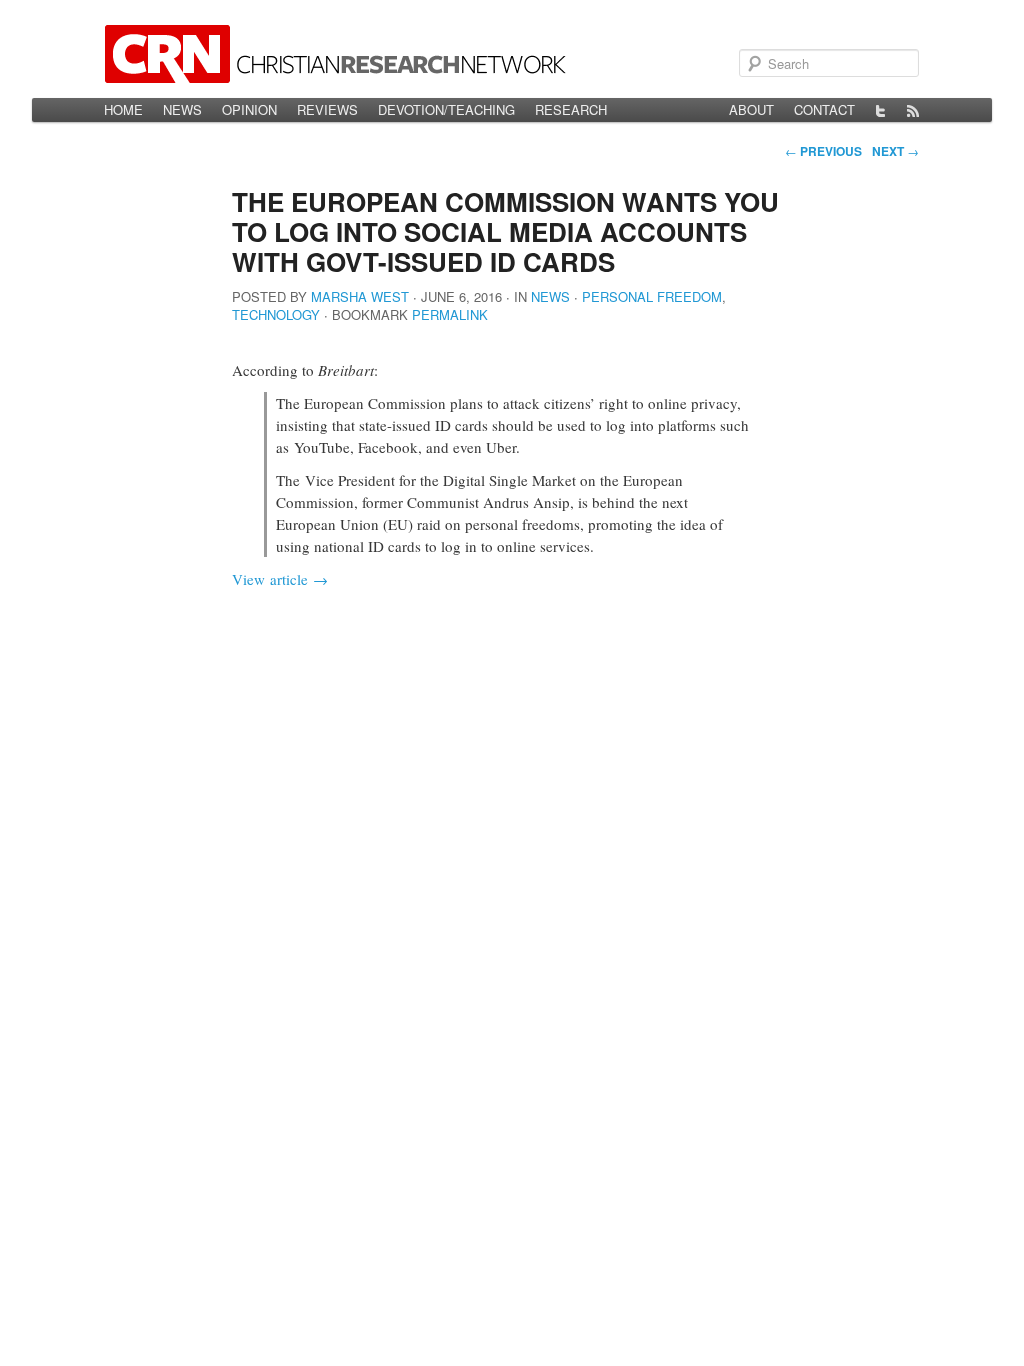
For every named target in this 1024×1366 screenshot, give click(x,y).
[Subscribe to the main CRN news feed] (913, 110)
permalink (450, 314)
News (182, 109)
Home (123, 109)
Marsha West (360, 296)
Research (571, 109)
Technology (276, 314)
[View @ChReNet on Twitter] (881, 110)
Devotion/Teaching (446, 109)
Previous (823, 151)
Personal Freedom (652, 296)
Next (895, 151)
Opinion (249, 109)
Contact (824, 109)
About (751, 109)
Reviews (327, 109)
